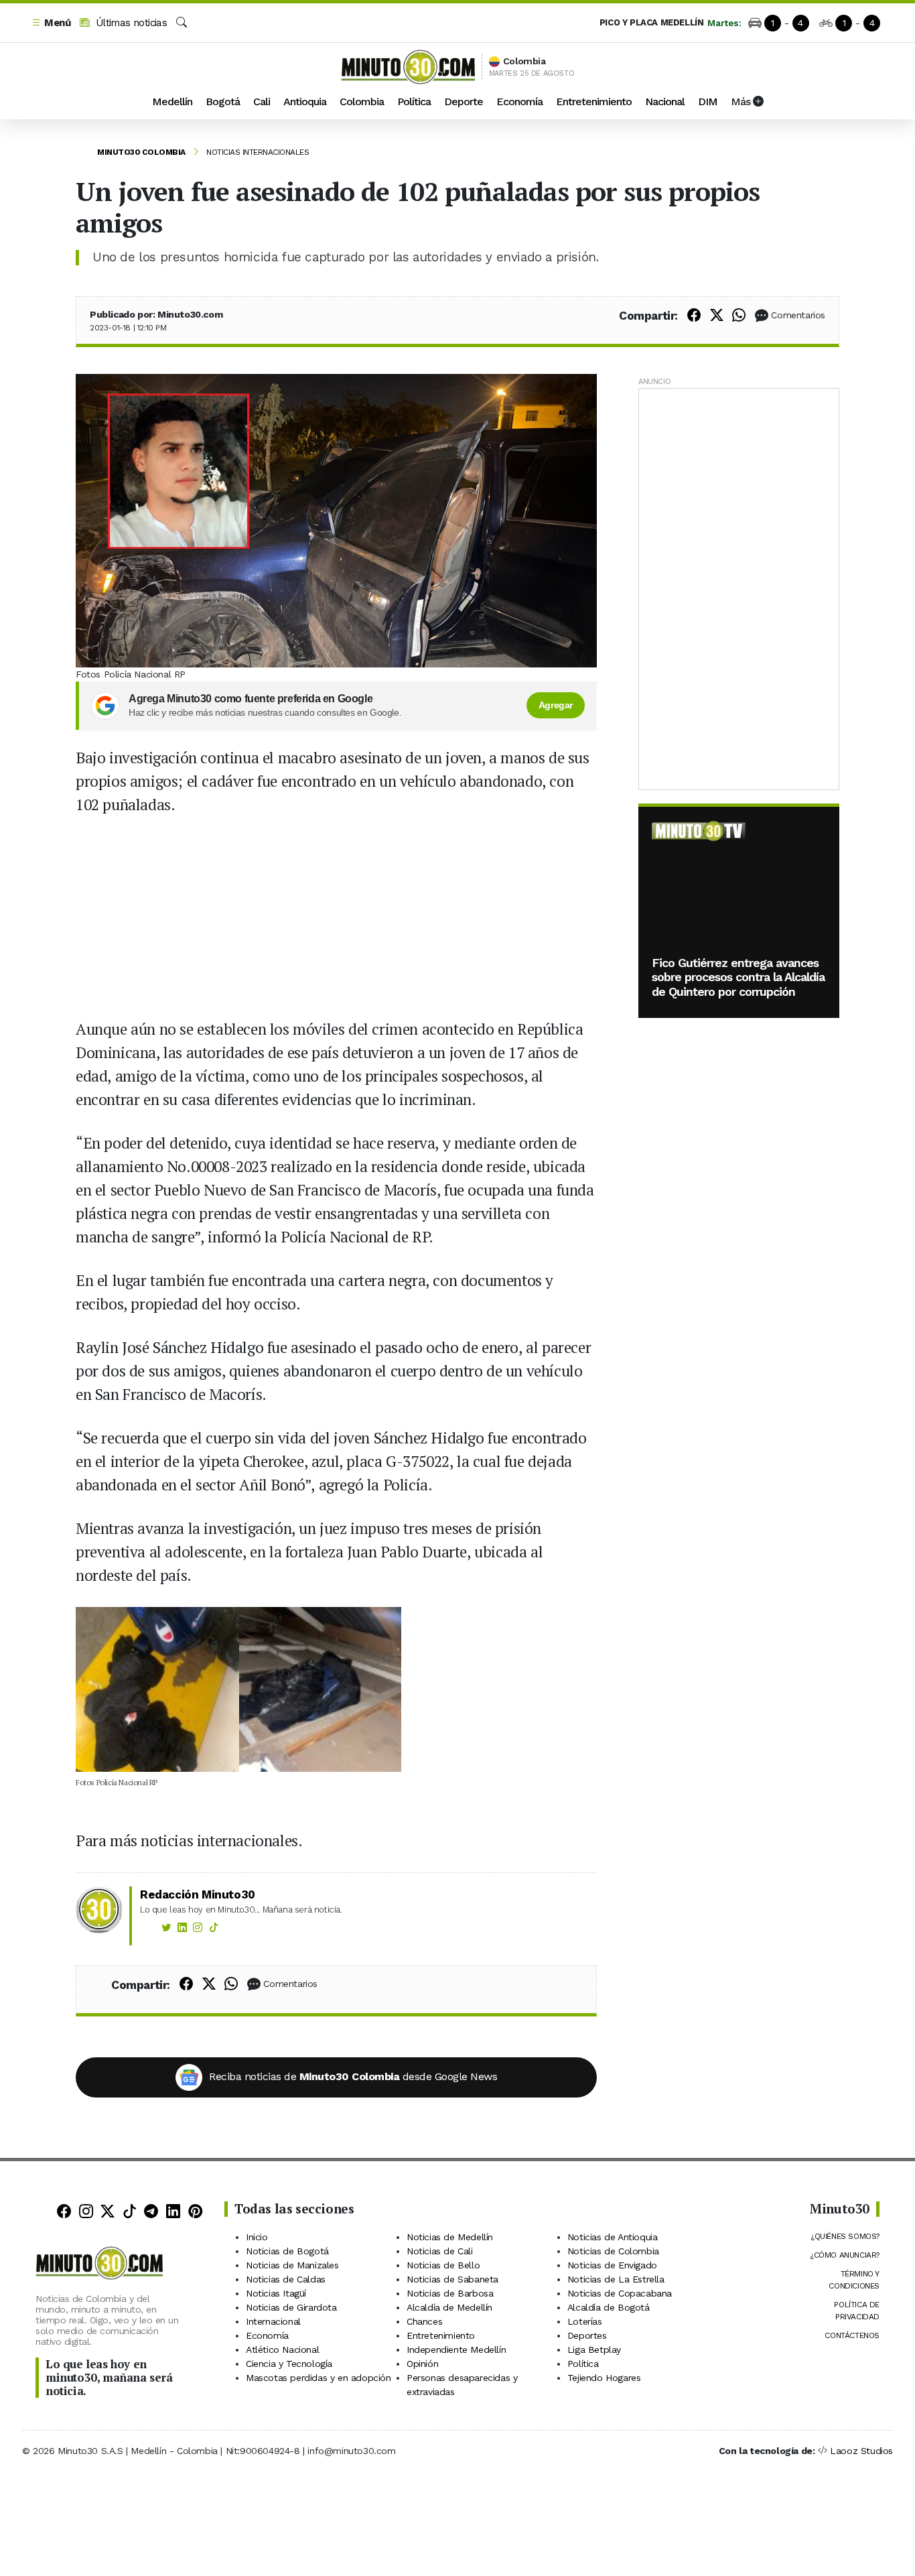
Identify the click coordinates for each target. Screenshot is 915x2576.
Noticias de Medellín (450, 2237)
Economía (519, 102)
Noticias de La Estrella (616, 2279)
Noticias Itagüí (276, 2293)
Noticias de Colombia (613, 2251)
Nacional (665, 102)
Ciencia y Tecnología (289, 2364)
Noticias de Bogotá (287, 2251)
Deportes (587, 2335)
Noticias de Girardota (291, 2307)
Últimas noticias (130, 23)
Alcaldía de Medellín (449, 2307)
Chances (424, 2321)
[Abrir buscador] (182, 23)
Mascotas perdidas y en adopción (319, 2378)
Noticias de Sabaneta (452, 2279)
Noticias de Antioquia (613, 2237)
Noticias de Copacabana (620, 2293)
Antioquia (305, 102)
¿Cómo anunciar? (845, 2255)
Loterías (585, 2321)
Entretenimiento (594, 102)
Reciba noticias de (353, 2076)
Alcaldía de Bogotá (609, 2307)
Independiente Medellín (456, 2349)
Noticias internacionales (258, 152)
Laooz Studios (861, 2451)
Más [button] (742, 102)
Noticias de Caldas (286, 2279)
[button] (51, 23)
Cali (262, 102)
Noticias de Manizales (292, 2265)
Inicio (257, 2237)
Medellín (172, 102)
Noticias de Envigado (612, 2265)
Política (414, 102)
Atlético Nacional (282, 2349)
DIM (708, 102)
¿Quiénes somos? (845, 2236)
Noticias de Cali (440, 2251)
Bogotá (223, 102)
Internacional (273, 2321)
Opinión (422, 2364)
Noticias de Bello (443, 2265)
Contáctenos (852, 2335)
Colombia (362, 102)
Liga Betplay (594, 2349)
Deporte (464, 102)
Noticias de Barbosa (450, 2293)
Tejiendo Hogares (604, 2378)
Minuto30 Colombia (141, 152)
